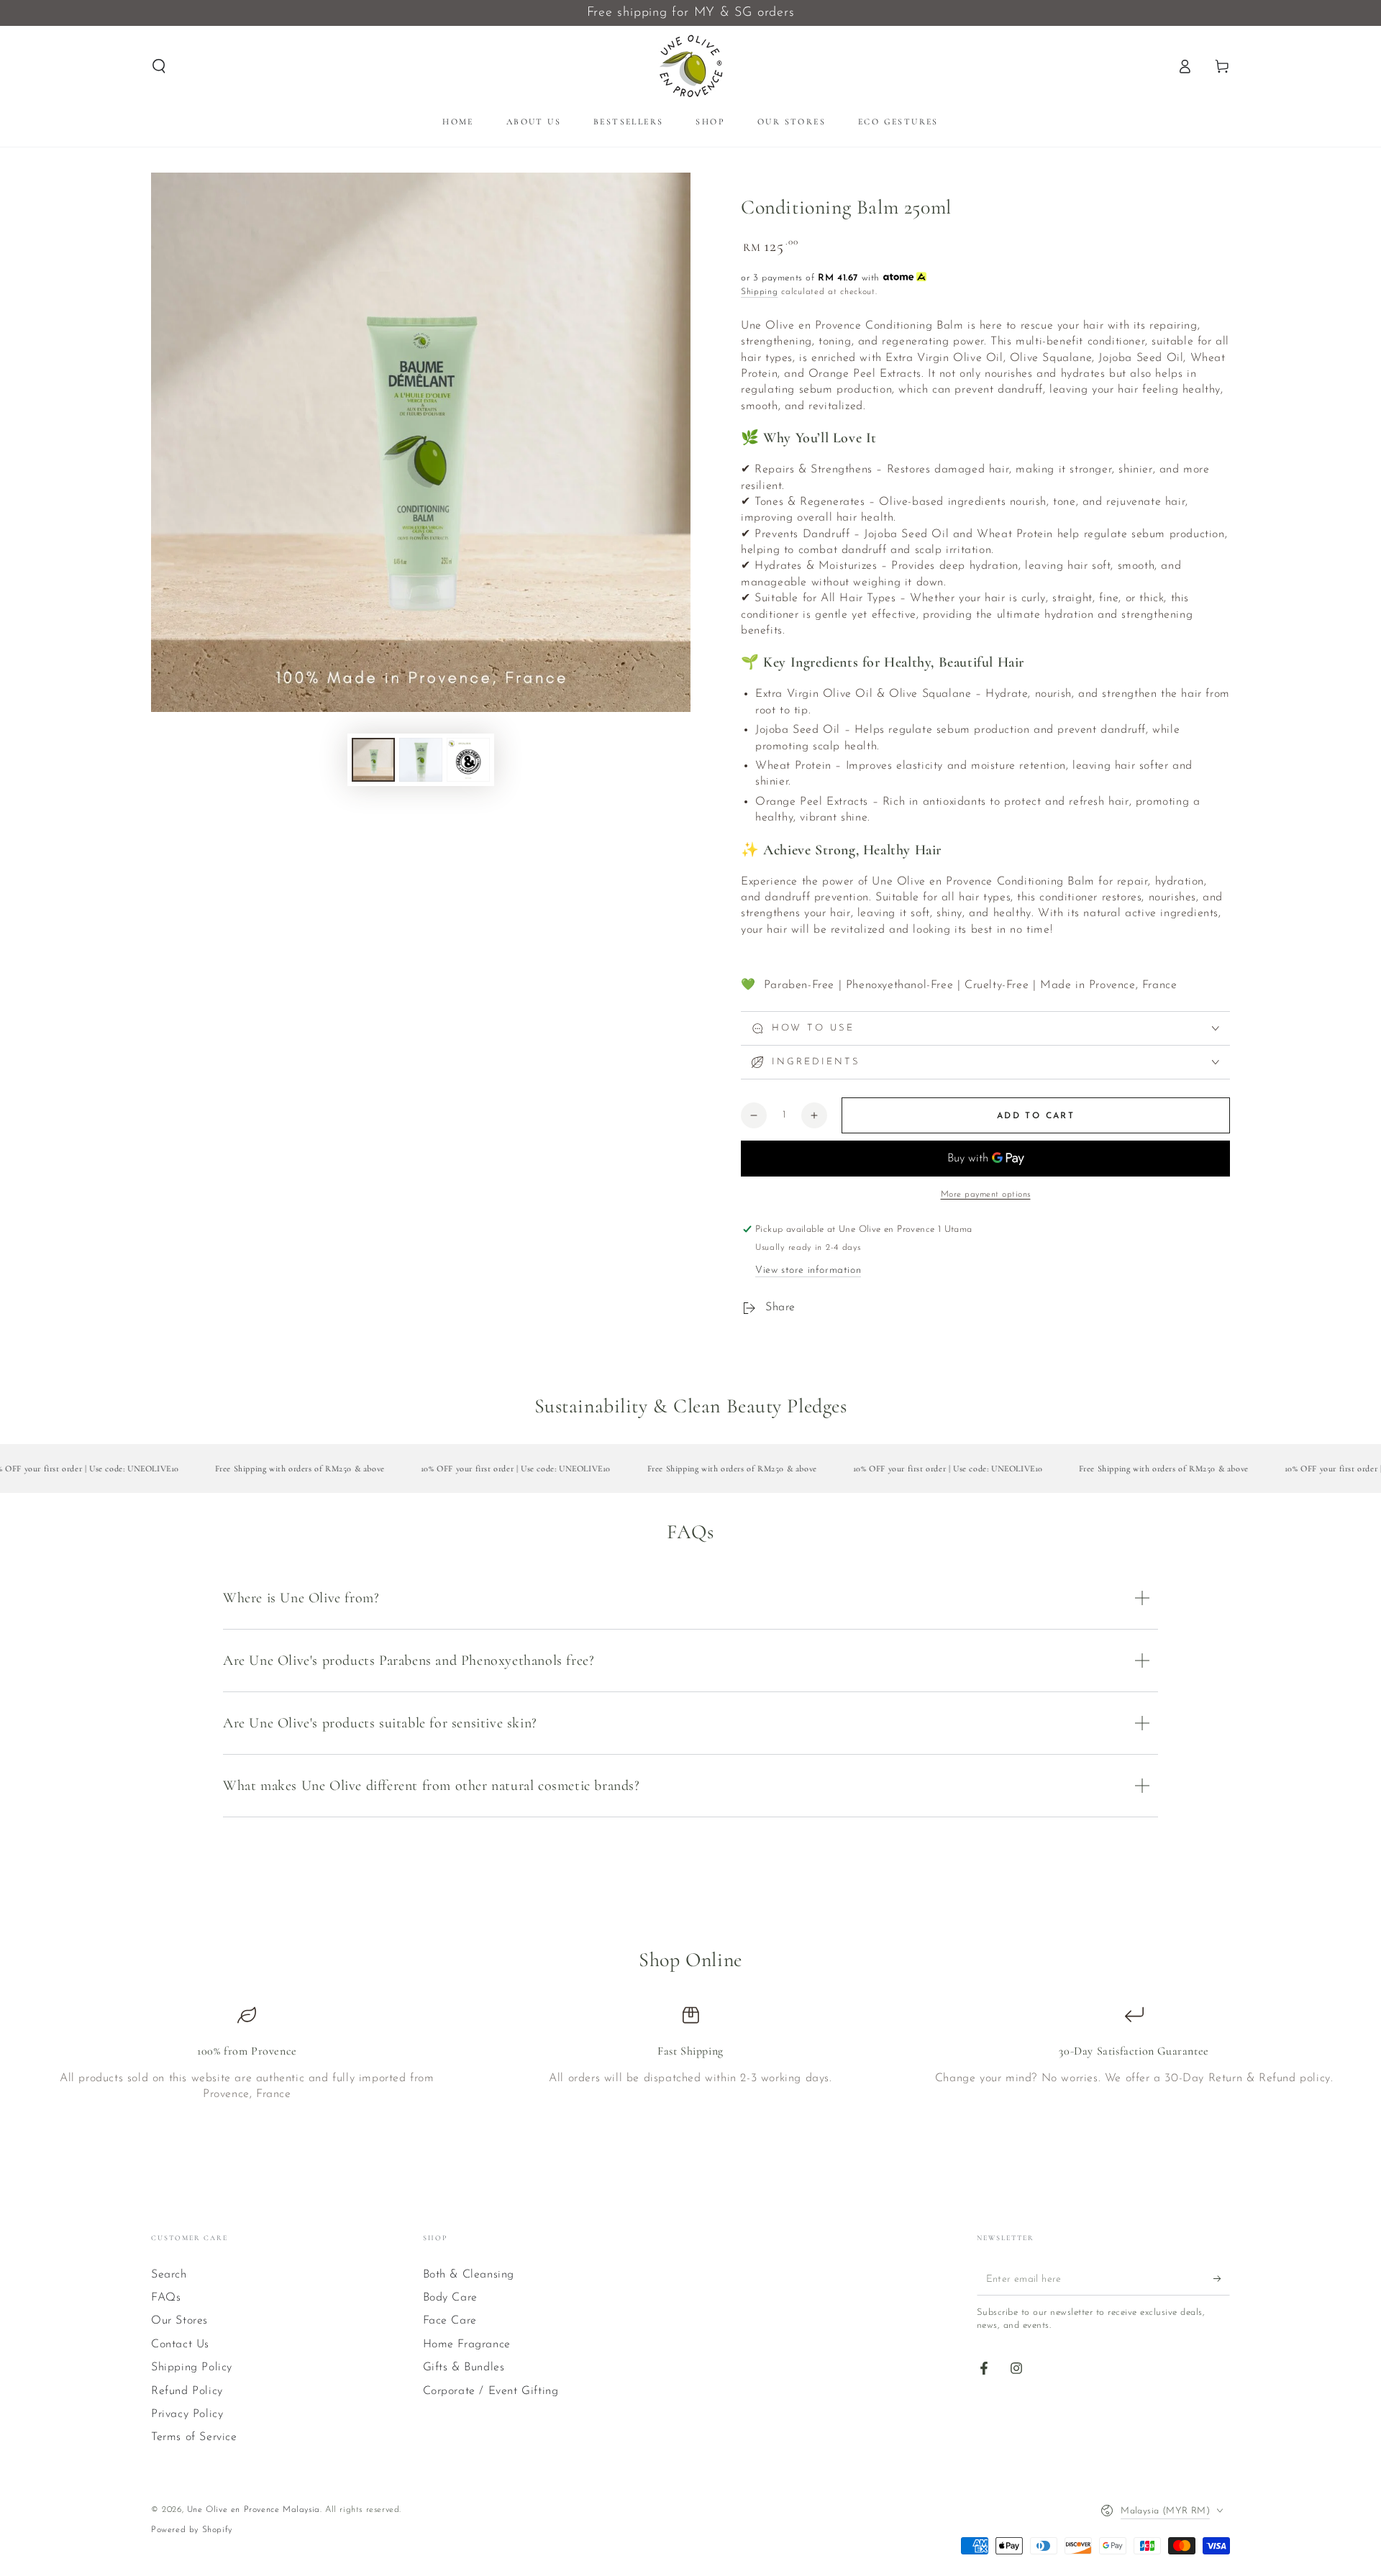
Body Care (450, 2298)
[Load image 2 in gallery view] (421, 760)
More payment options (986, 1195)
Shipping (760, 292)
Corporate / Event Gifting (491, 2391)
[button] (159, 66)
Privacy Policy (187, 2414)
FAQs (166, 2298)
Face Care (450, 2321)
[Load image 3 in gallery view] (468, 760)
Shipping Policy (192, 2367)
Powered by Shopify (192, 2530)
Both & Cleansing (469, 2275)
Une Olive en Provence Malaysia (254, 2510)
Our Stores (179, 2321)
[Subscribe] (1222, 2279)
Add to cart (1036, 1116)
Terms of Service (194, 2437)
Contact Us (180, 2344)
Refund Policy (187, 2391)
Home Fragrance (467, 2344)
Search (169, 2275)
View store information (808, 1270)
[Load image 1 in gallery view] (373, 760)
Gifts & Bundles (464, 2367)
